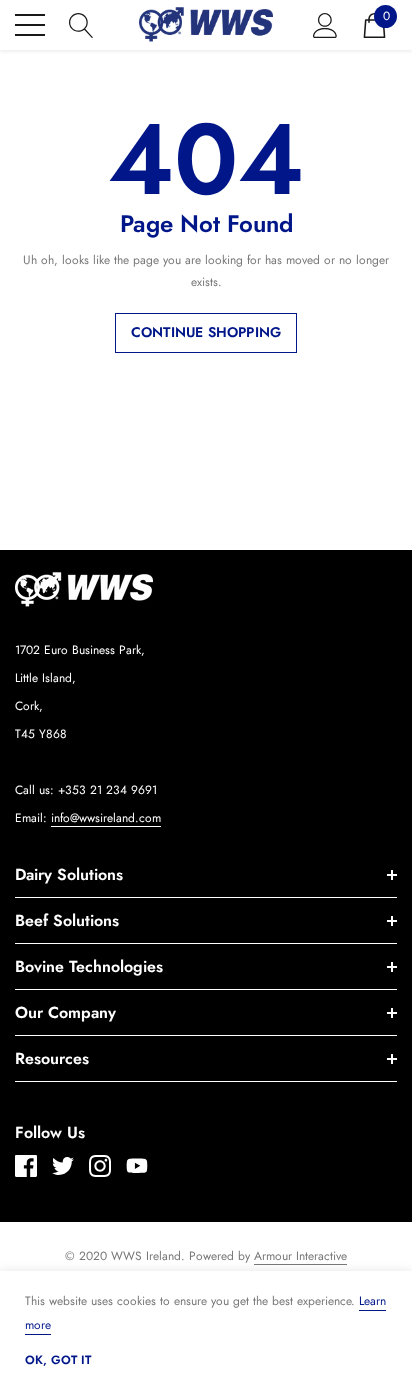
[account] (325, 23)
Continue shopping (206, 332)
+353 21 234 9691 (107, 790)
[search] (81, 23)
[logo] (206, 24)
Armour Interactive (300, 1256)
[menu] (30, 25)
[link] (140, 590)
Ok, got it (58, 1360)
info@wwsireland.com (106, 818)
